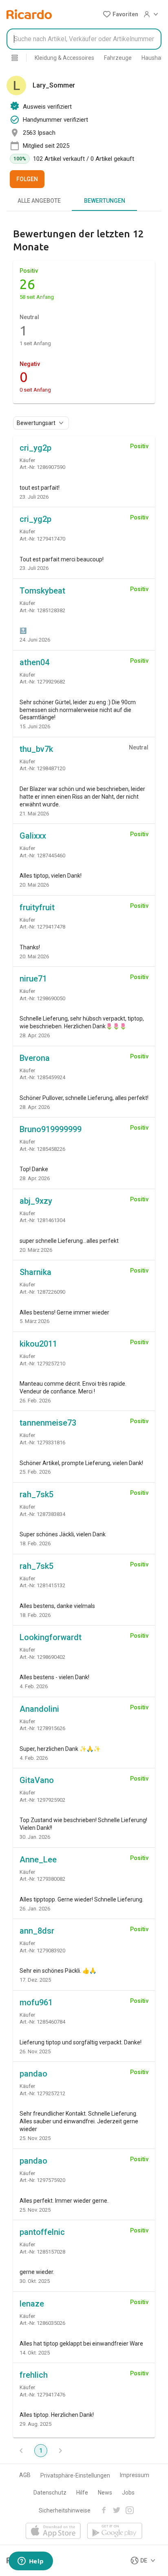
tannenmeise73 (48, 1423)
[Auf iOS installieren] (53, 2531)
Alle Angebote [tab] (39, 201)
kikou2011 (38, 1344)
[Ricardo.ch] (29, 14)
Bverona (35, 1058)
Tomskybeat (42, 591)
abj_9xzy (36, 1201)
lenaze (32, 2304)
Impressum (135, 2475)
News (105, 2493)
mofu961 (36, 2002)
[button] (120, 14)
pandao (33, 2074)
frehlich (34, 2375)
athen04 (34, 662)
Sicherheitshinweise (65, 2510)
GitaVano (37, 1780)
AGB (25, 2475)
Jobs (128, 2493)
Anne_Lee (38, 1860)
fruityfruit (37, 907)
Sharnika (35, 1272)
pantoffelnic (42, 2232)
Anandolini (39, 1709)
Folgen (27, 179)
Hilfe (82, 2493)
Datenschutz (50, 2493)
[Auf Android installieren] (115, 2531)
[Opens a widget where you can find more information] (31, 2562)
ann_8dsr (37, 1931)
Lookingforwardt (51, 1637)
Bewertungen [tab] (105, 201)
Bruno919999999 (51, 1129)
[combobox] (84, 39)
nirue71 (33, 979)
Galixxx (33, 836)
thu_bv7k (36, 749)
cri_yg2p (35, 448)
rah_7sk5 (36, 1494)
